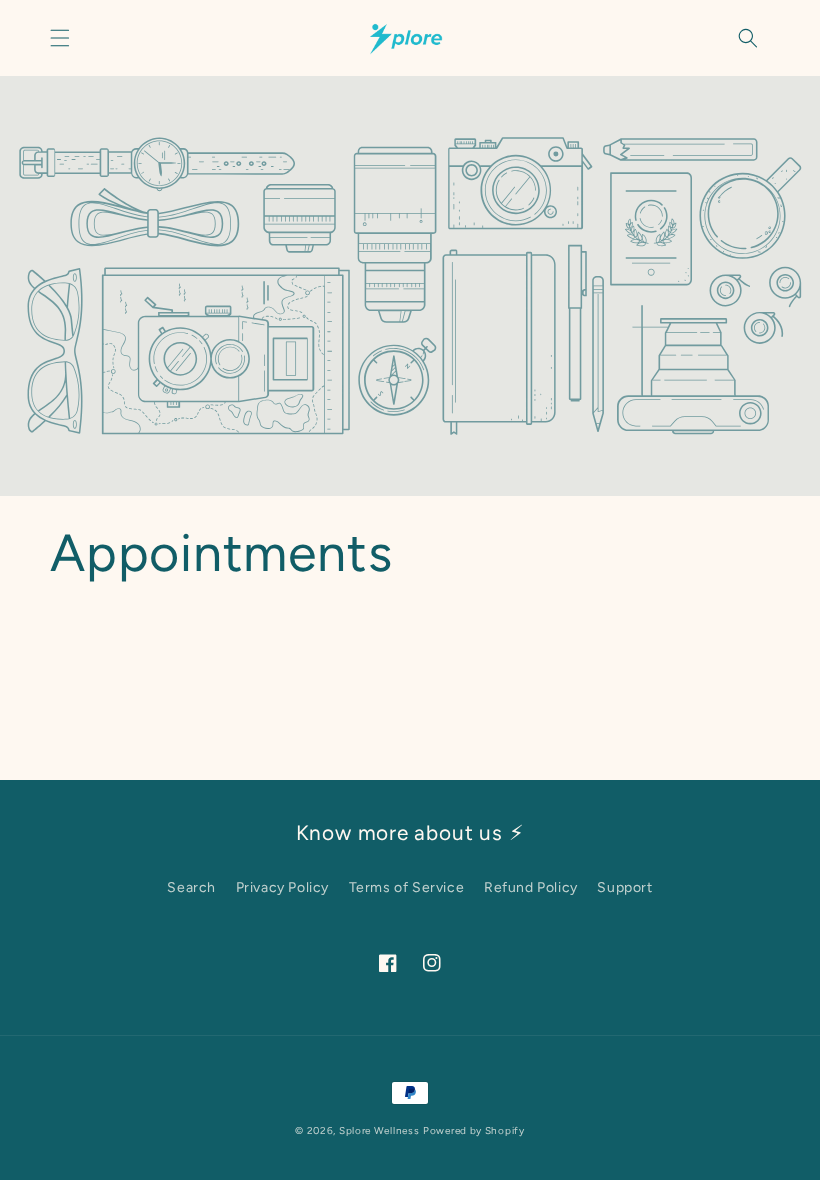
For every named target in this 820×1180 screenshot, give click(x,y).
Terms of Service (407, 887)
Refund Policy (531, 887)
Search (191, 887)
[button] (60, 38)
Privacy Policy (282, 887)
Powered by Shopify (474, 1130)
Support (624, 887)
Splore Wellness (379, 1130)
